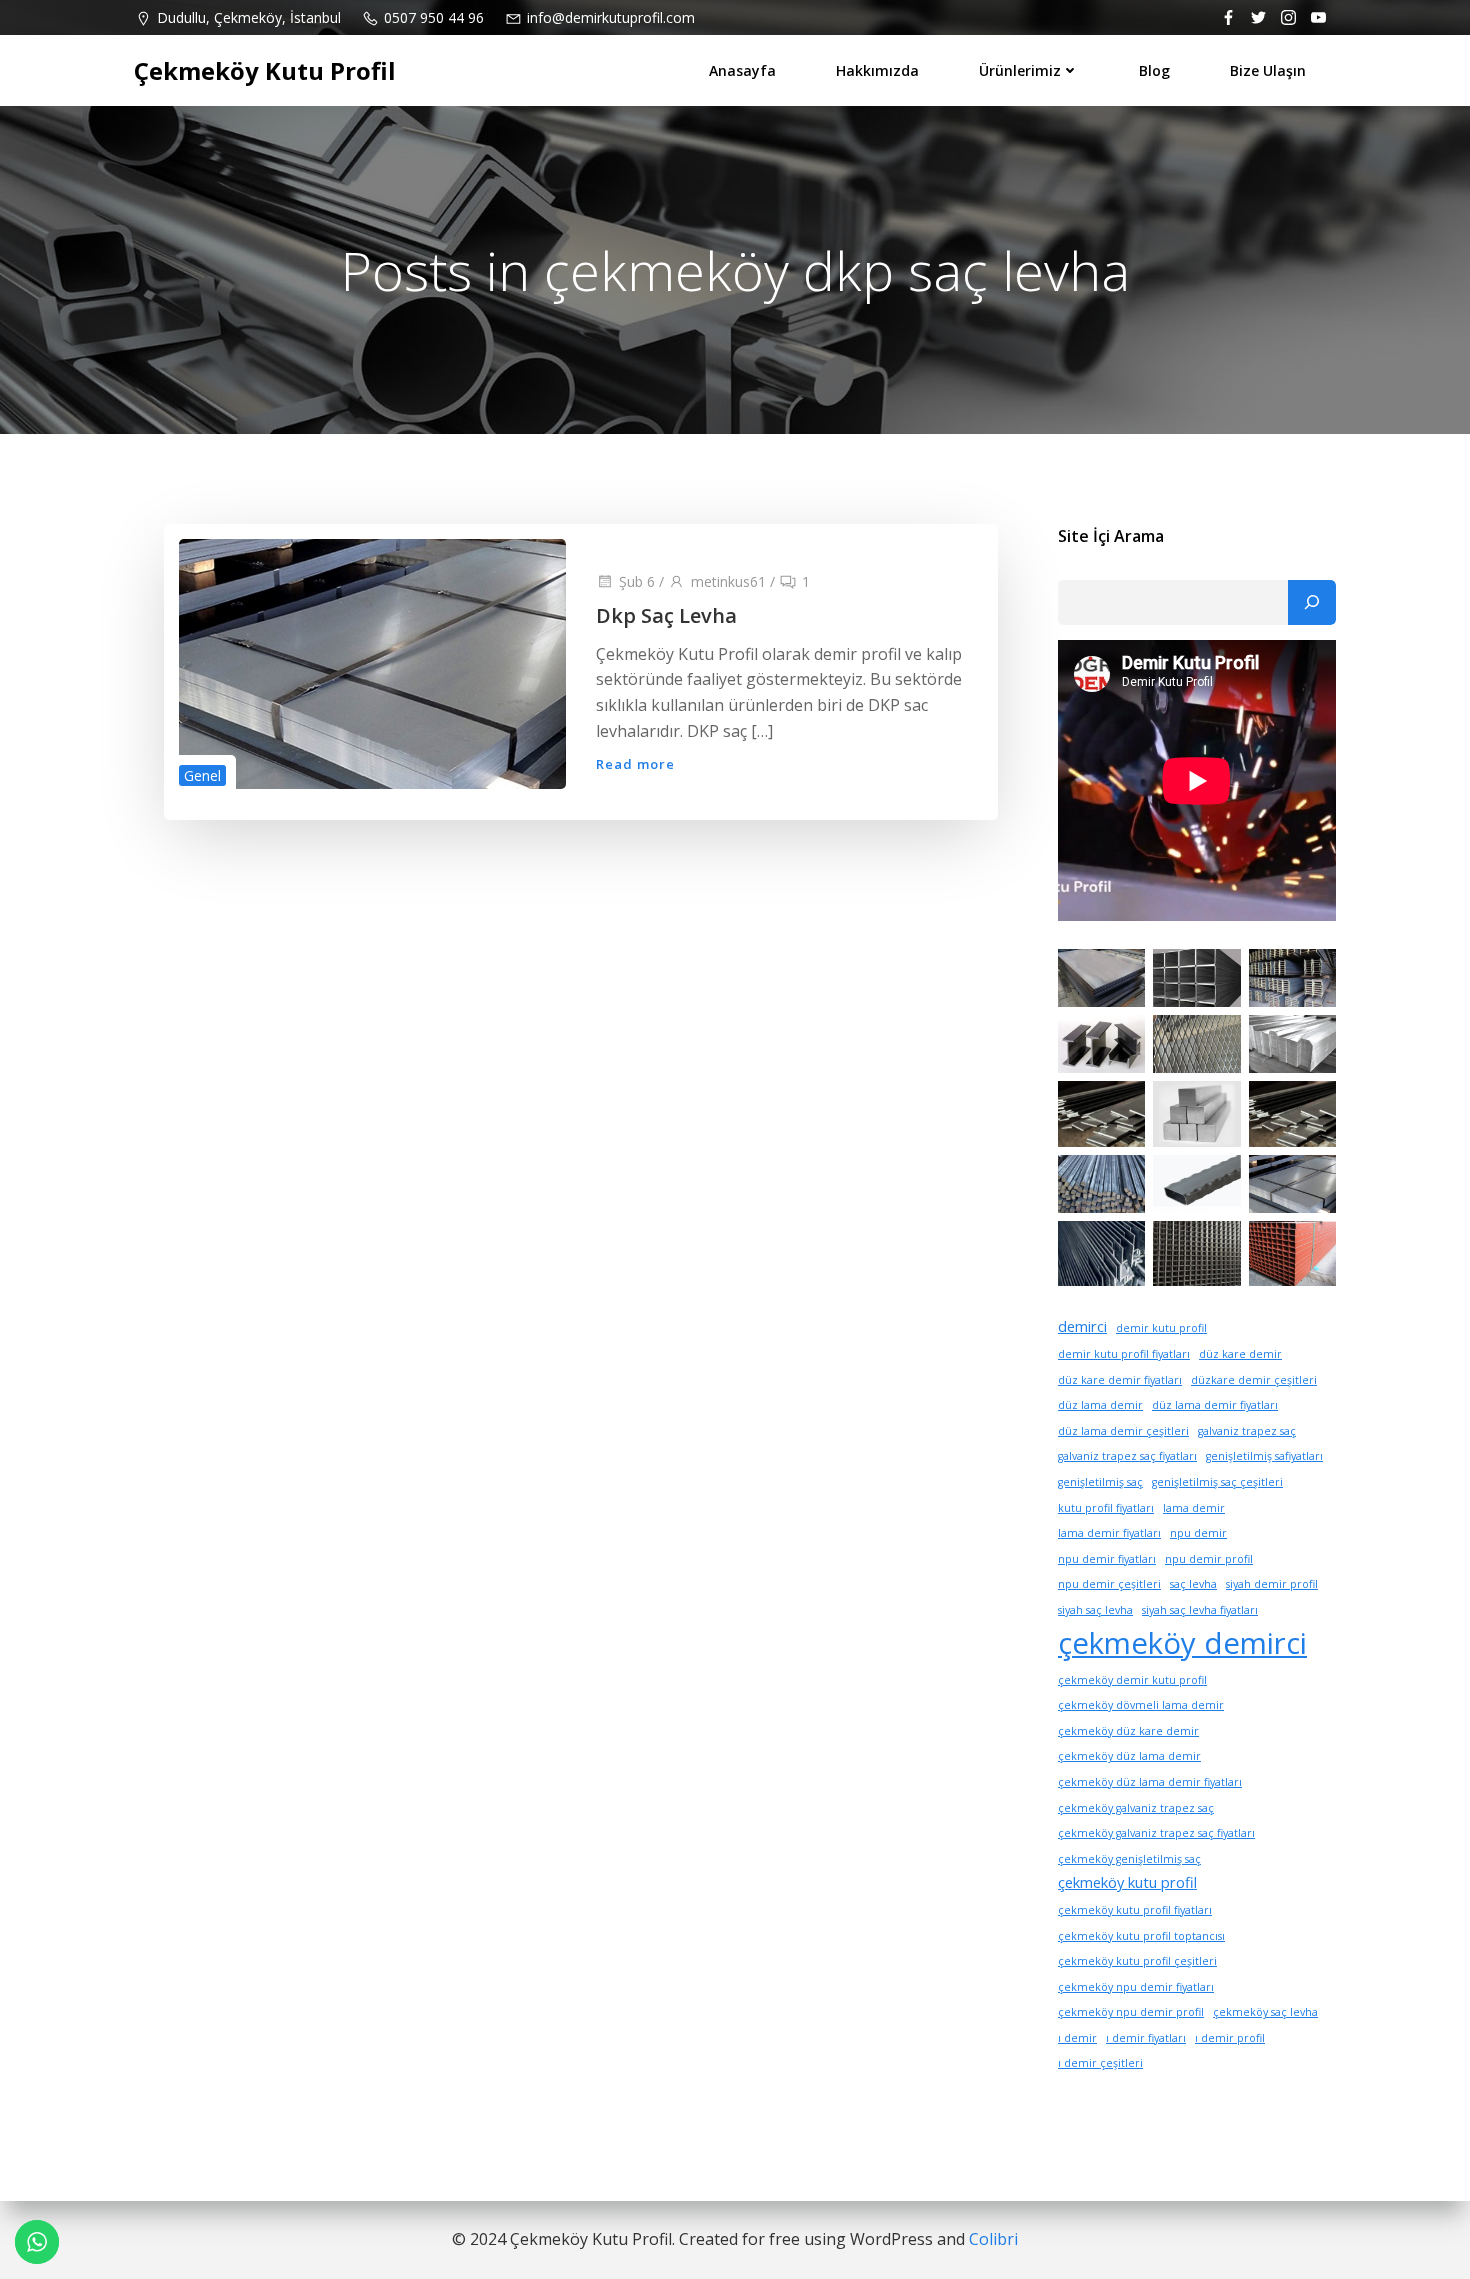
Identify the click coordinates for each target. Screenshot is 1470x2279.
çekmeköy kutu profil (1127, 1882)
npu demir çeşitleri (1109, 1584)
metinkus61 (728, 581)
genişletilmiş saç (1100, 1482)
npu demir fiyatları (1107, 1559)
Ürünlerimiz (1020, 70)
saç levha (1193, 1584)
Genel (202, 775)
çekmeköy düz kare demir (1128, 1731)
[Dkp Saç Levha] (372, 662)
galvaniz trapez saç (1247, 1431)
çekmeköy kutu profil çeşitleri (1137, 1961)
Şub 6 (637, 581)
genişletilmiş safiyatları (1264, 1456)
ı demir (1077, 2038)
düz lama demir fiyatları (1215, 1405)
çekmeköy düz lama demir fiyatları (1150, 1782)
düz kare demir (1240, 1354)
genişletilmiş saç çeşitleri (1217, 1482)
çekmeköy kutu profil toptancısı (1141, 1936)
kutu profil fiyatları (1106, 1508)
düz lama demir (1100, 1405)
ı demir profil (1230, 2038)
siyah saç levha (1095, 1610)
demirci (1082, 1326)
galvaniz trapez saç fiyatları (1127, 1456)
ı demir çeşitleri (1100, 2063)
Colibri (993, 2239)
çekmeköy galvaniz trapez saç (1136, 1808)
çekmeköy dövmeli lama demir (1141, 1705)
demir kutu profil (1161, 1328)
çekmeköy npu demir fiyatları (1136, 1987)
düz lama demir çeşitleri (1123, 1431)
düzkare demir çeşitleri (1254, 1380)
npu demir (1198, 1533)
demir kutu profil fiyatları (1124, 1354)
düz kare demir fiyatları (1120, 1380)
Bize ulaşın (1268, 70)
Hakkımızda (877, 70)
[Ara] (1312, 603)
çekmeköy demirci (1182, 1643)
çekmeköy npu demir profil (1131, 2012)
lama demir (1194, 1508)
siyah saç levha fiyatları (1200, 1610)
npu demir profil (1209, 1559)
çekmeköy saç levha (1265, 2012)
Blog (1154, 70)
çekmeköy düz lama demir (1129, 1756)
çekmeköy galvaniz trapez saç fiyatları (1156, 1833)
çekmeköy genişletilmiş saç (1129, 1859)
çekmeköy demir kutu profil (1132, 1680)
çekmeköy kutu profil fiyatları (1135, 1910)
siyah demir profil (1272, 1584)
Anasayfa (742, 70)
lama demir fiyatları (1109, 1533)
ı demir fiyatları (1146, 2038)
